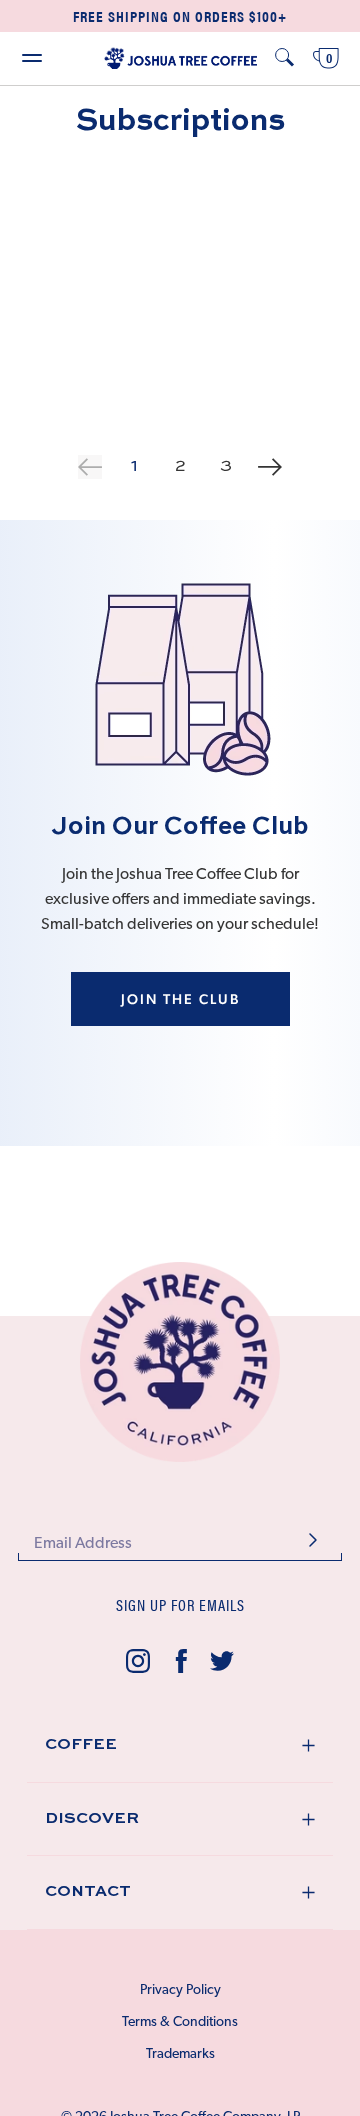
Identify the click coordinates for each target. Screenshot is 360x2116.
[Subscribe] (313, 1542)
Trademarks (180, 2054)
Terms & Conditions (180, 2022)
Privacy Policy (180, 1990)
